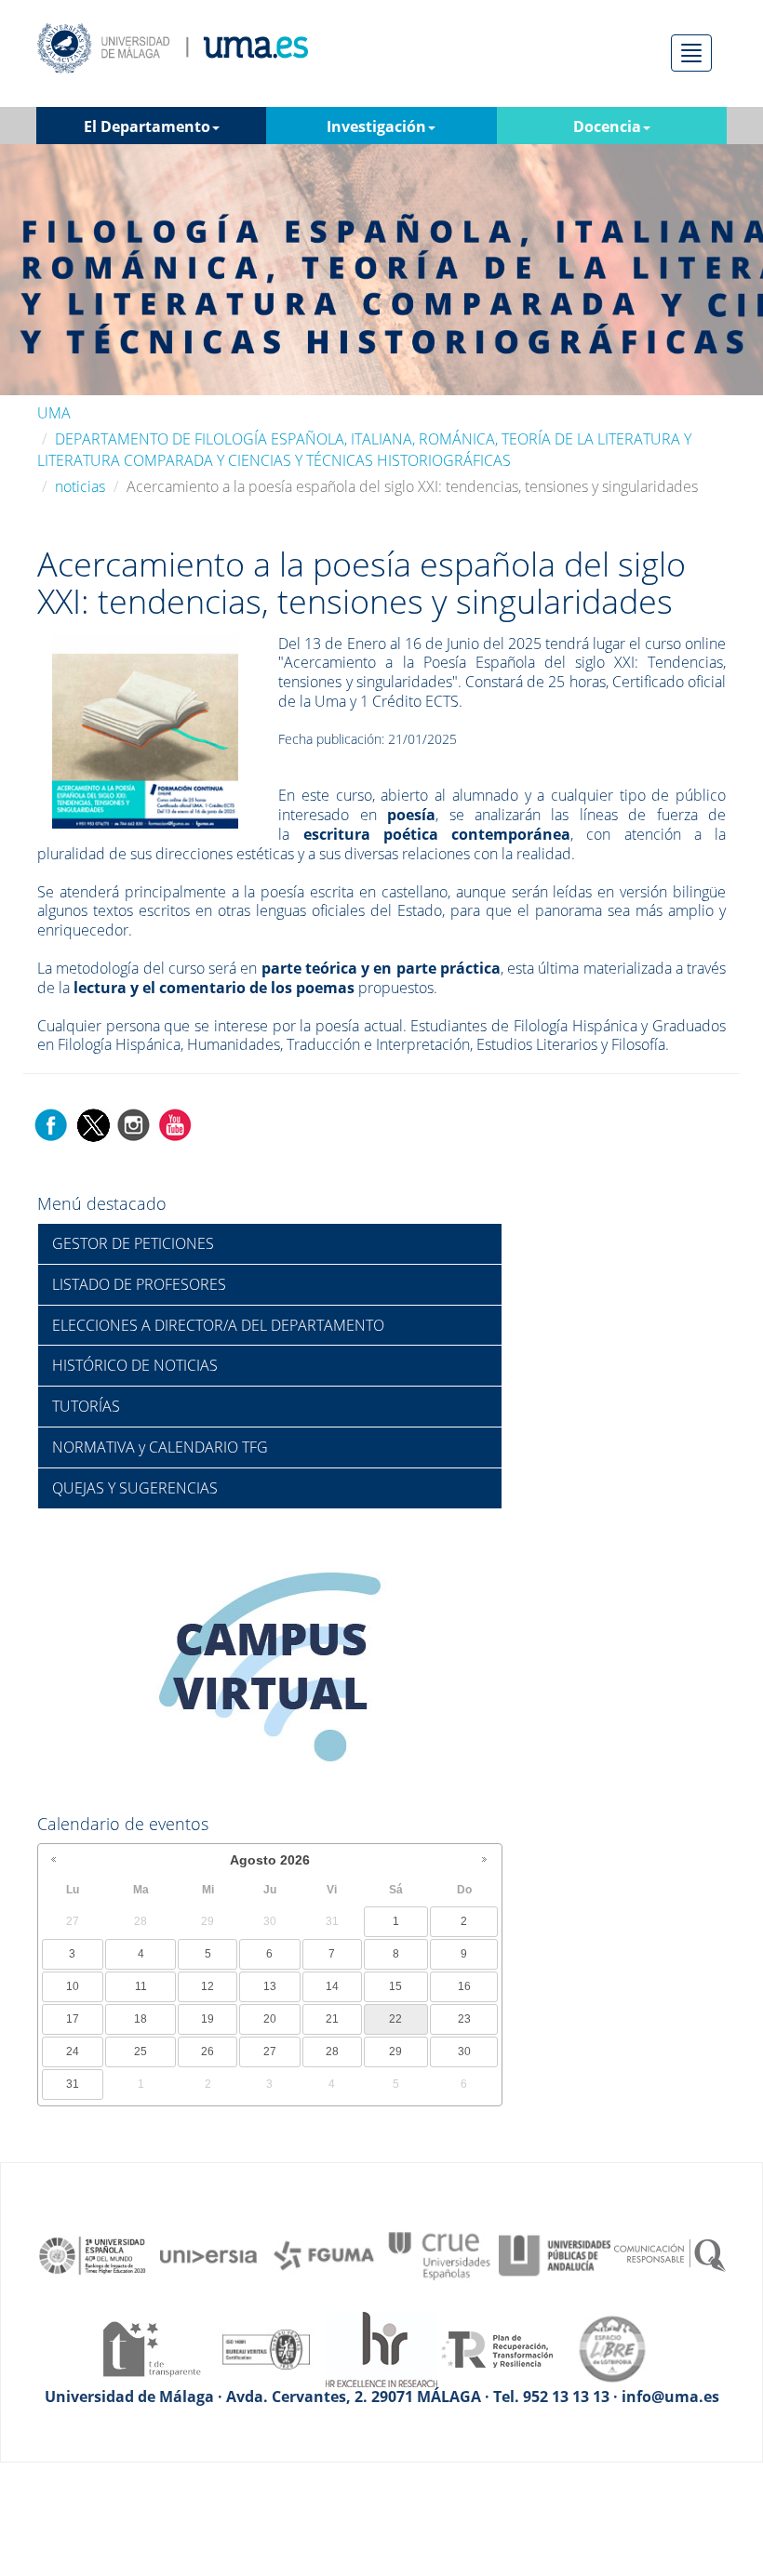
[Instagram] (134, 1123)
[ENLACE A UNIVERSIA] (208, 2254)
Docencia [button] (607, 126)
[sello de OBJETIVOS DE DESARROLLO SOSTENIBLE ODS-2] (93, 2254)
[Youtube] (175, 1123)
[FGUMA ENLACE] (324, 2254)
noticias (80, 486)
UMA (54, 413)
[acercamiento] (145, 730)
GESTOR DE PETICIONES (133, 1243)
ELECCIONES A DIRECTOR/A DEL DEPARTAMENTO (218, 1325)
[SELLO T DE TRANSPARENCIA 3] (151, 2347)
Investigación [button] (376, 126)
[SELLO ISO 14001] (266, 2347)
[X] (93, 1123)
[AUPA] (555, 2254)
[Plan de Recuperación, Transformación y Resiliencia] (497, 2347)
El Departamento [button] (147, 126)
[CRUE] (439, 2254)
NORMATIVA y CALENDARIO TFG (160, 1447)
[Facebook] (51, 1123)
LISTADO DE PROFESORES (139, 1284)
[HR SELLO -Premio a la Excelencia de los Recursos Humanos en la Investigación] (381, 2347)
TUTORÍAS (86, 1406)
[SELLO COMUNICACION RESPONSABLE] (670, 2254)
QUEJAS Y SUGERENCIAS (135, 1488)
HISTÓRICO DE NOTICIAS (135, 1365)
